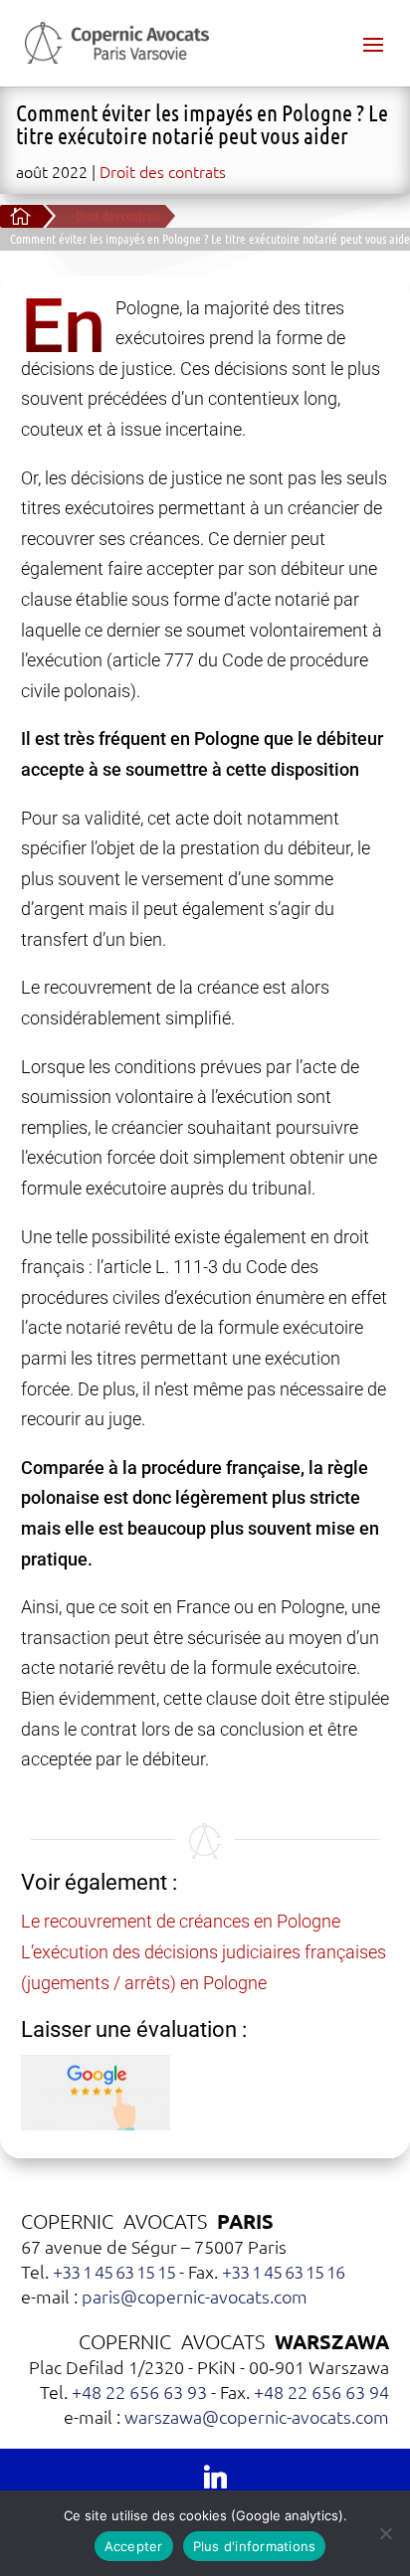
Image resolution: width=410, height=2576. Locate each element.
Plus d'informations (255, 2546)
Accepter (134, 2546)
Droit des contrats (163, 171)
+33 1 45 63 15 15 (114, 2271)
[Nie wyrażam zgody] (385, 2533)
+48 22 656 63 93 (139, 2392)
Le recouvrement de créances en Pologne (181, 1921)
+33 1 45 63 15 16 (283, 2271)
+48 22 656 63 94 (321, 2392)
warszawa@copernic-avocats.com (257, 2416)
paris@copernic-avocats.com (195, 2296)
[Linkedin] (215, 2476)
